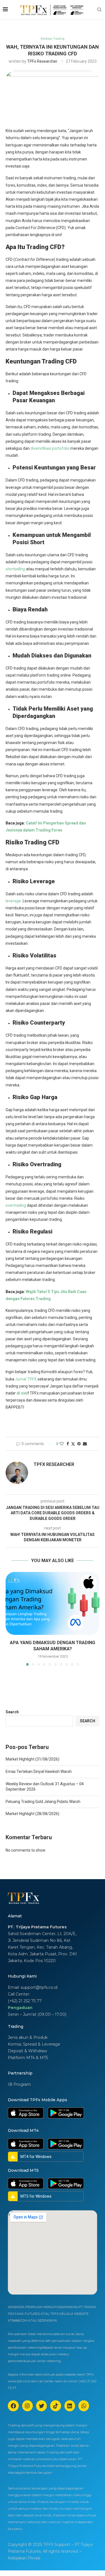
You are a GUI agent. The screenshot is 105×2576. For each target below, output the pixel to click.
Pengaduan (20, 2008)
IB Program (19, 2084)
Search (12, 1712)
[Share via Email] (85, 1444)
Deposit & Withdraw (27, 2051)
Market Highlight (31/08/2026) (32, 1759)
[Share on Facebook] (68, 1444)
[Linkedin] (70, 2406)
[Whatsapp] (84, 2406)
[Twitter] (41, 2406)
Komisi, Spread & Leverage (34, 2044)
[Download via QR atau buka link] (26, 2110)
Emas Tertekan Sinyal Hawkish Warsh (39, 1771)
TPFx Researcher (42, 61)
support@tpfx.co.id (39, 1987)
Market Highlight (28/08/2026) (32, 1814)
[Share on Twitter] (73, 1444)
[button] (10, 1619)
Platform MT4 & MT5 (28, 2058)
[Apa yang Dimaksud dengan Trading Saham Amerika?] (53, 1603)
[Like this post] (62, 1444)
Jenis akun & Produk (28, 2037)
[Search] (99, 10)
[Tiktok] (55, 2406)
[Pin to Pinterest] (79, 1444)
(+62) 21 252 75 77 (25, 2001)
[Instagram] (27, 2406)
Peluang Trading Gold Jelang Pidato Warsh (43, 1802)
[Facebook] (13, 2406)
